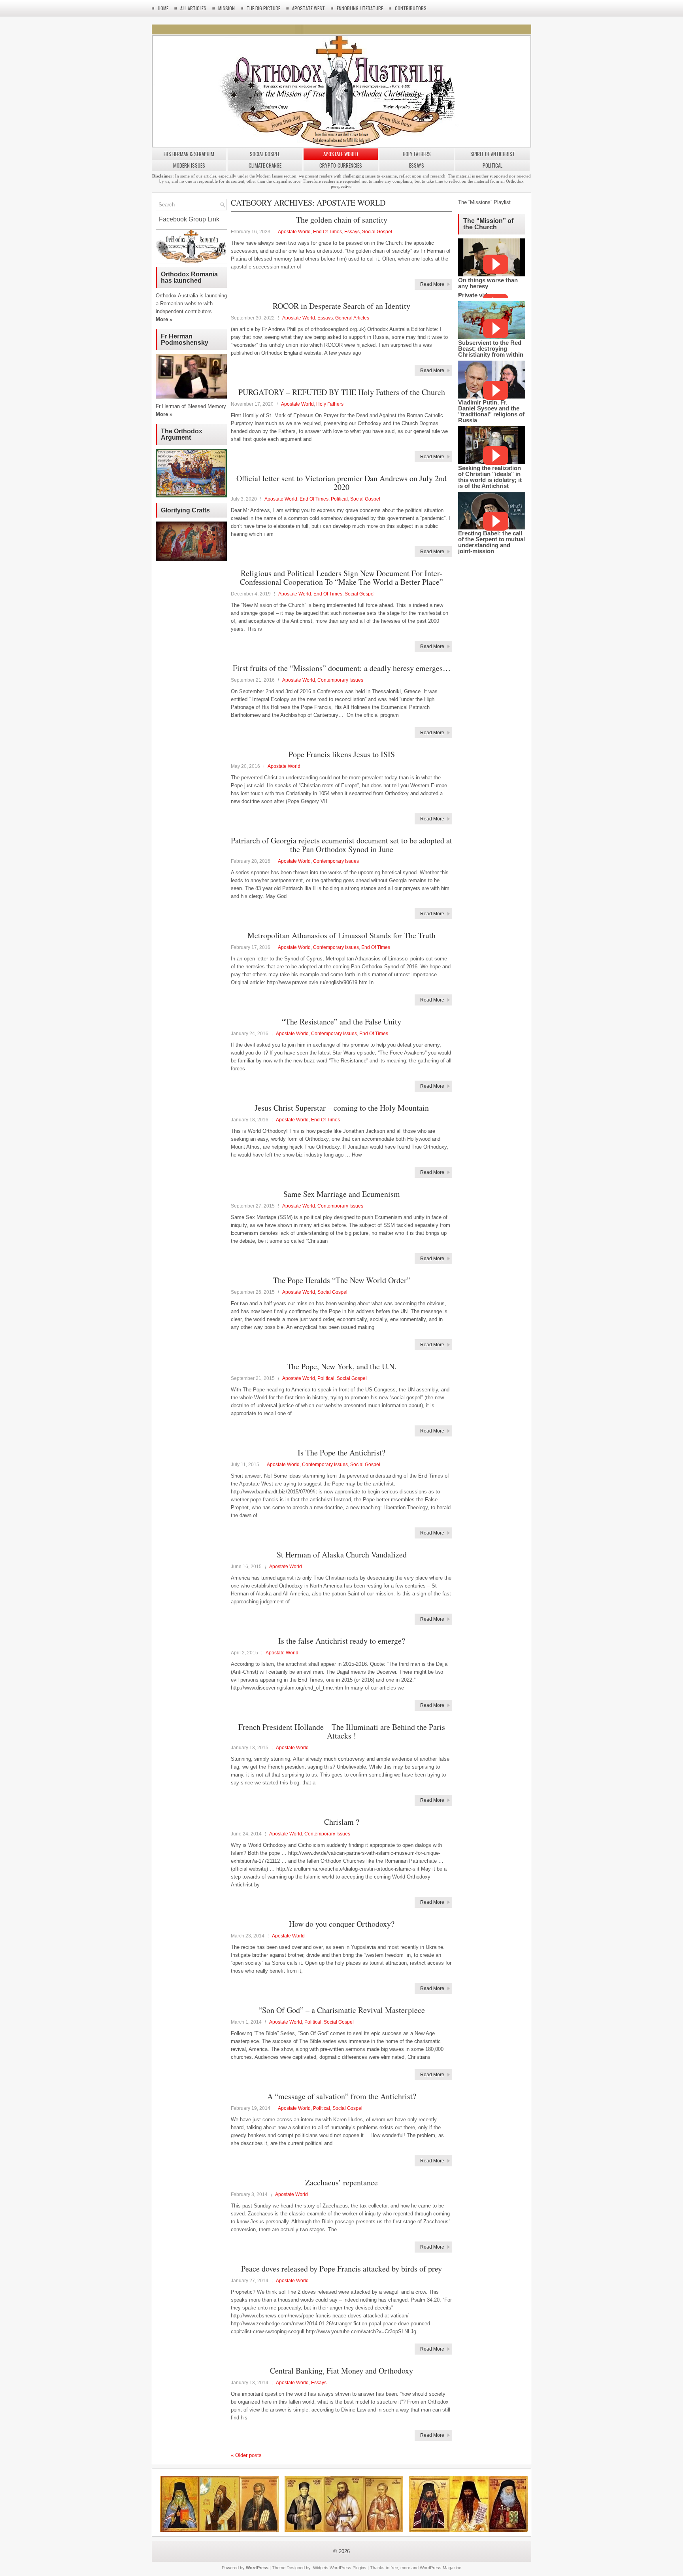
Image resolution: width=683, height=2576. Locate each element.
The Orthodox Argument (182, 434)
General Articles (352, 318)
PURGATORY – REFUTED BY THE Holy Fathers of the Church (342, 392)
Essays (417, 165)
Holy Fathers (417, 154)
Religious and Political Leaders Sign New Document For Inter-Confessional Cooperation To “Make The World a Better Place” (341, 577)
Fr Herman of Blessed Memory (191, 406)
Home (163, 8)
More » (164, 319)
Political (492, 165)
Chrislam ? (342, 1822)
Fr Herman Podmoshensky (185, 339)
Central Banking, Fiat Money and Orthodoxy (341, 2371)
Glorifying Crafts (185, 510)
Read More (432, 284)
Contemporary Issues (340, 680)
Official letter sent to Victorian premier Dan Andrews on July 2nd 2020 (341, 483)
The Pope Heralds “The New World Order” (342, 1280)
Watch (496, 264)
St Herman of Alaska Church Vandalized (342, 1554)
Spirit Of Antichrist (493, 154)
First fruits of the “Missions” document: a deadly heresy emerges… (342, 668)
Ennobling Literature (360, 8)
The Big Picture (263, 8)
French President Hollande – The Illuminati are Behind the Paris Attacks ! (342, 1731)
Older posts (246, 2455)
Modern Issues (189, 165)
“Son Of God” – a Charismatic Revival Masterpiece (342, 2010)
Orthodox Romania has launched (189, 277)
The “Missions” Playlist (484, 202)
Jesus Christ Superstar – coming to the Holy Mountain (342, 1108)
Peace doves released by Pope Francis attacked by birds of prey (341, 2269)
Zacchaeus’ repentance (341, 2182)
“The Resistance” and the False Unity (341, 1022)
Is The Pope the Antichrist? (341, 1452)
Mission (226, 8)
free (394, 2568)
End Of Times (327, 232)
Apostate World (341, 154)
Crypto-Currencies (341, 165)
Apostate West (308, 8)
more (405, 2568)
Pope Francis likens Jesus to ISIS (342, 754)
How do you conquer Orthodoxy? (342, 1924)
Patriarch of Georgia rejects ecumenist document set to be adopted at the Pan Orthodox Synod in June (341, 845)
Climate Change (265, 165)
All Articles (193, 8)
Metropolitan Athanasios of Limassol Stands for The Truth (341, 935)
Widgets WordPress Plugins (340, 2568)
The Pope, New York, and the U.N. (342, 1366)
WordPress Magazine (441, 2568)
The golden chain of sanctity (342, 220)
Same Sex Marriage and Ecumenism (342, 1194)
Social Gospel (265, 154)
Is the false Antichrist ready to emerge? (342, 1641)
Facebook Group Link (188, 219)
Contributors (411, 8)
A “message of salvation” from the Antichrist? (342, 2096)
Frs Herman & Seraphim (189, 154)
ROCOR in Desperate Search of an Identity (341, 306)
